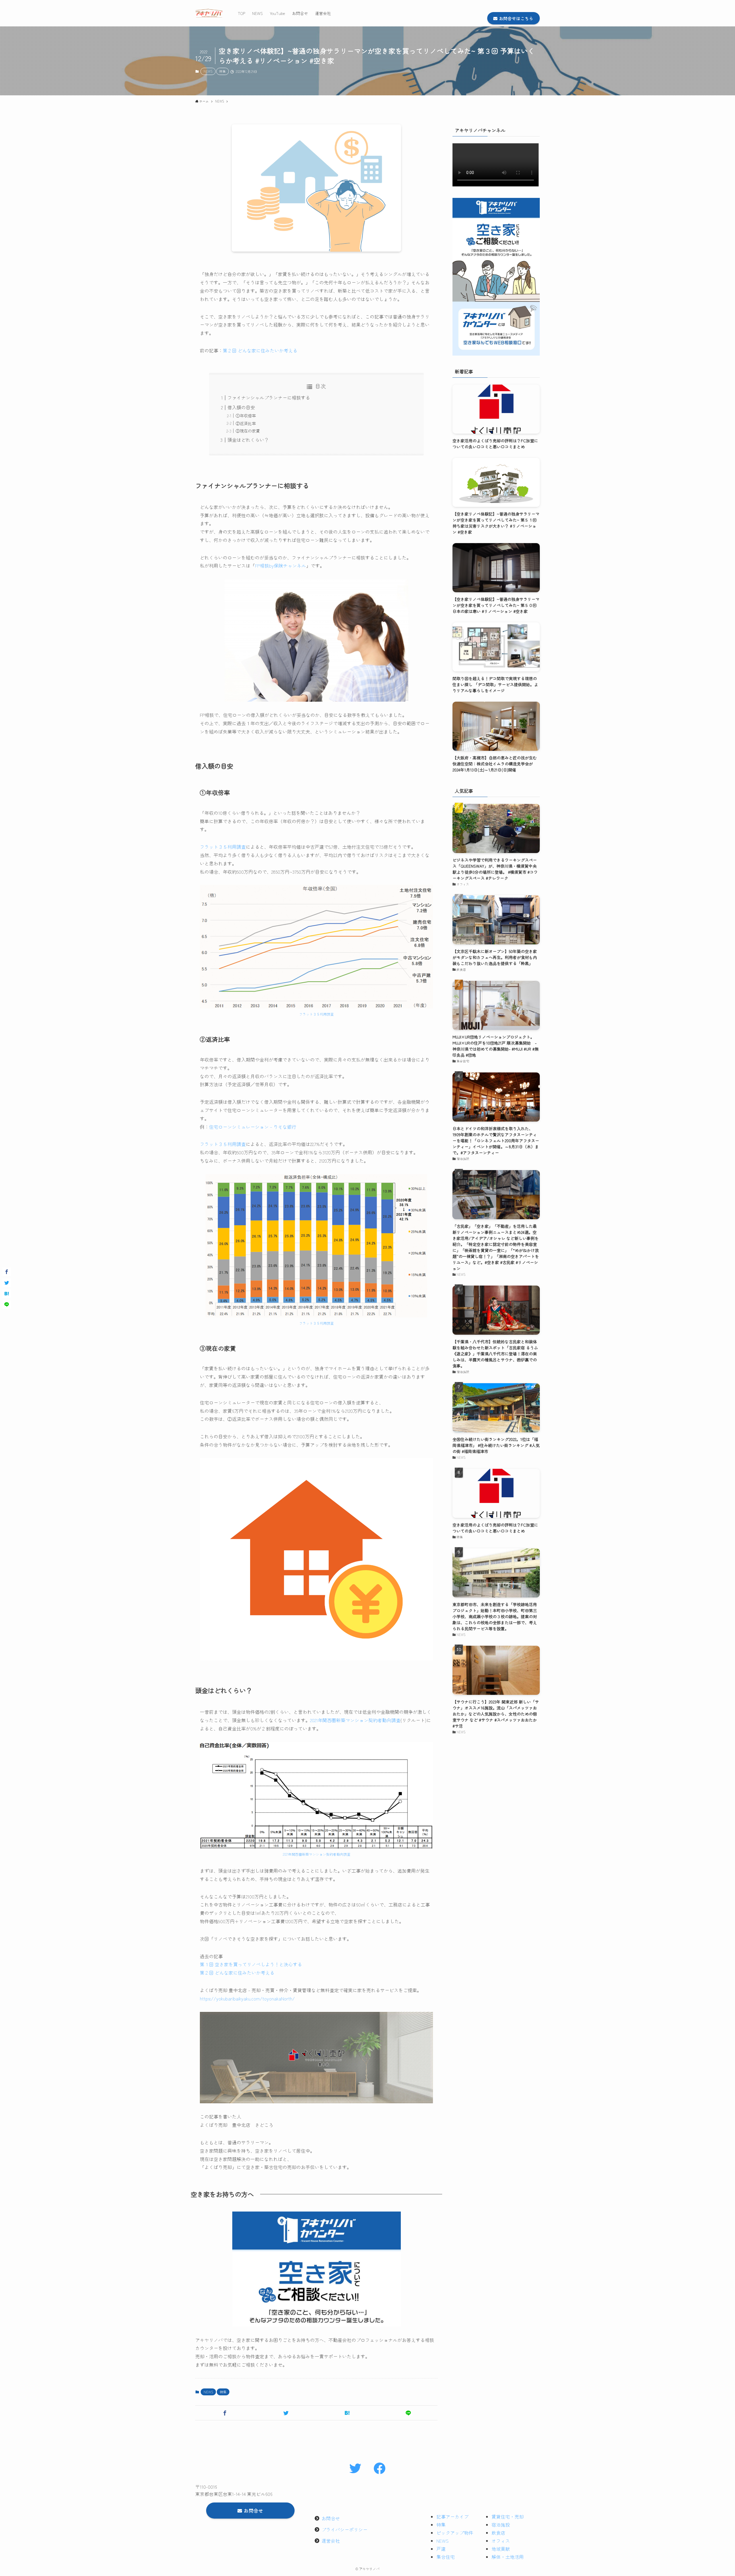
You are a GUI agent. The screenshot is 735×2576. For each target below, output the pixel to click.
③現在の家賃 (248, 431)
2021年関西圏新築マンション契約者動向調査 (355, 1720)
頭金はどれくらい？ (248, 440)
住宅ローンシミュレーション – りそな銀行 (253, 1127)
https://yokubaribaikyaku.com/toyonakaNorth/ (247, 1998)
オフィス (501, 2541)
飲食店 (498, 2533)
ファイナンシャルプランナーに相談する (269, 398)
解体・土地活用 (508, 2557)
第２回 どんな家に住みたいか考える (260, 350)
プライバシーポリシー (345, 2529)
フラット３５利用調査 (223, 847)
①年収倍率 (246, 415)
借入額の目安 (241, 407)
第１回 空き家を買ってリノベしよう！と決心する (251, 1964)
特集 (223, 71)
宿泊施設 (501, 2525)
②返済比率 (246, 423)
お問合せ (331, 2518)
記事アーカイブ (452, 2517)
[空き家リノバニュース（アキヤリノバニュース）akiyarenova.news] (209, 13)
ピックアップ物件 (455, 2533)
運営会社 (331, 2541)
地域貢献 (501, 2549)
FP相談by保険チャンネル (281, 566)
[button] (225, 2413)
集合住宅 (446, 2557)
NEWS (208, 71)
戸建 (441, 2549)
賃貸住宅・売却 (508, 2517)
